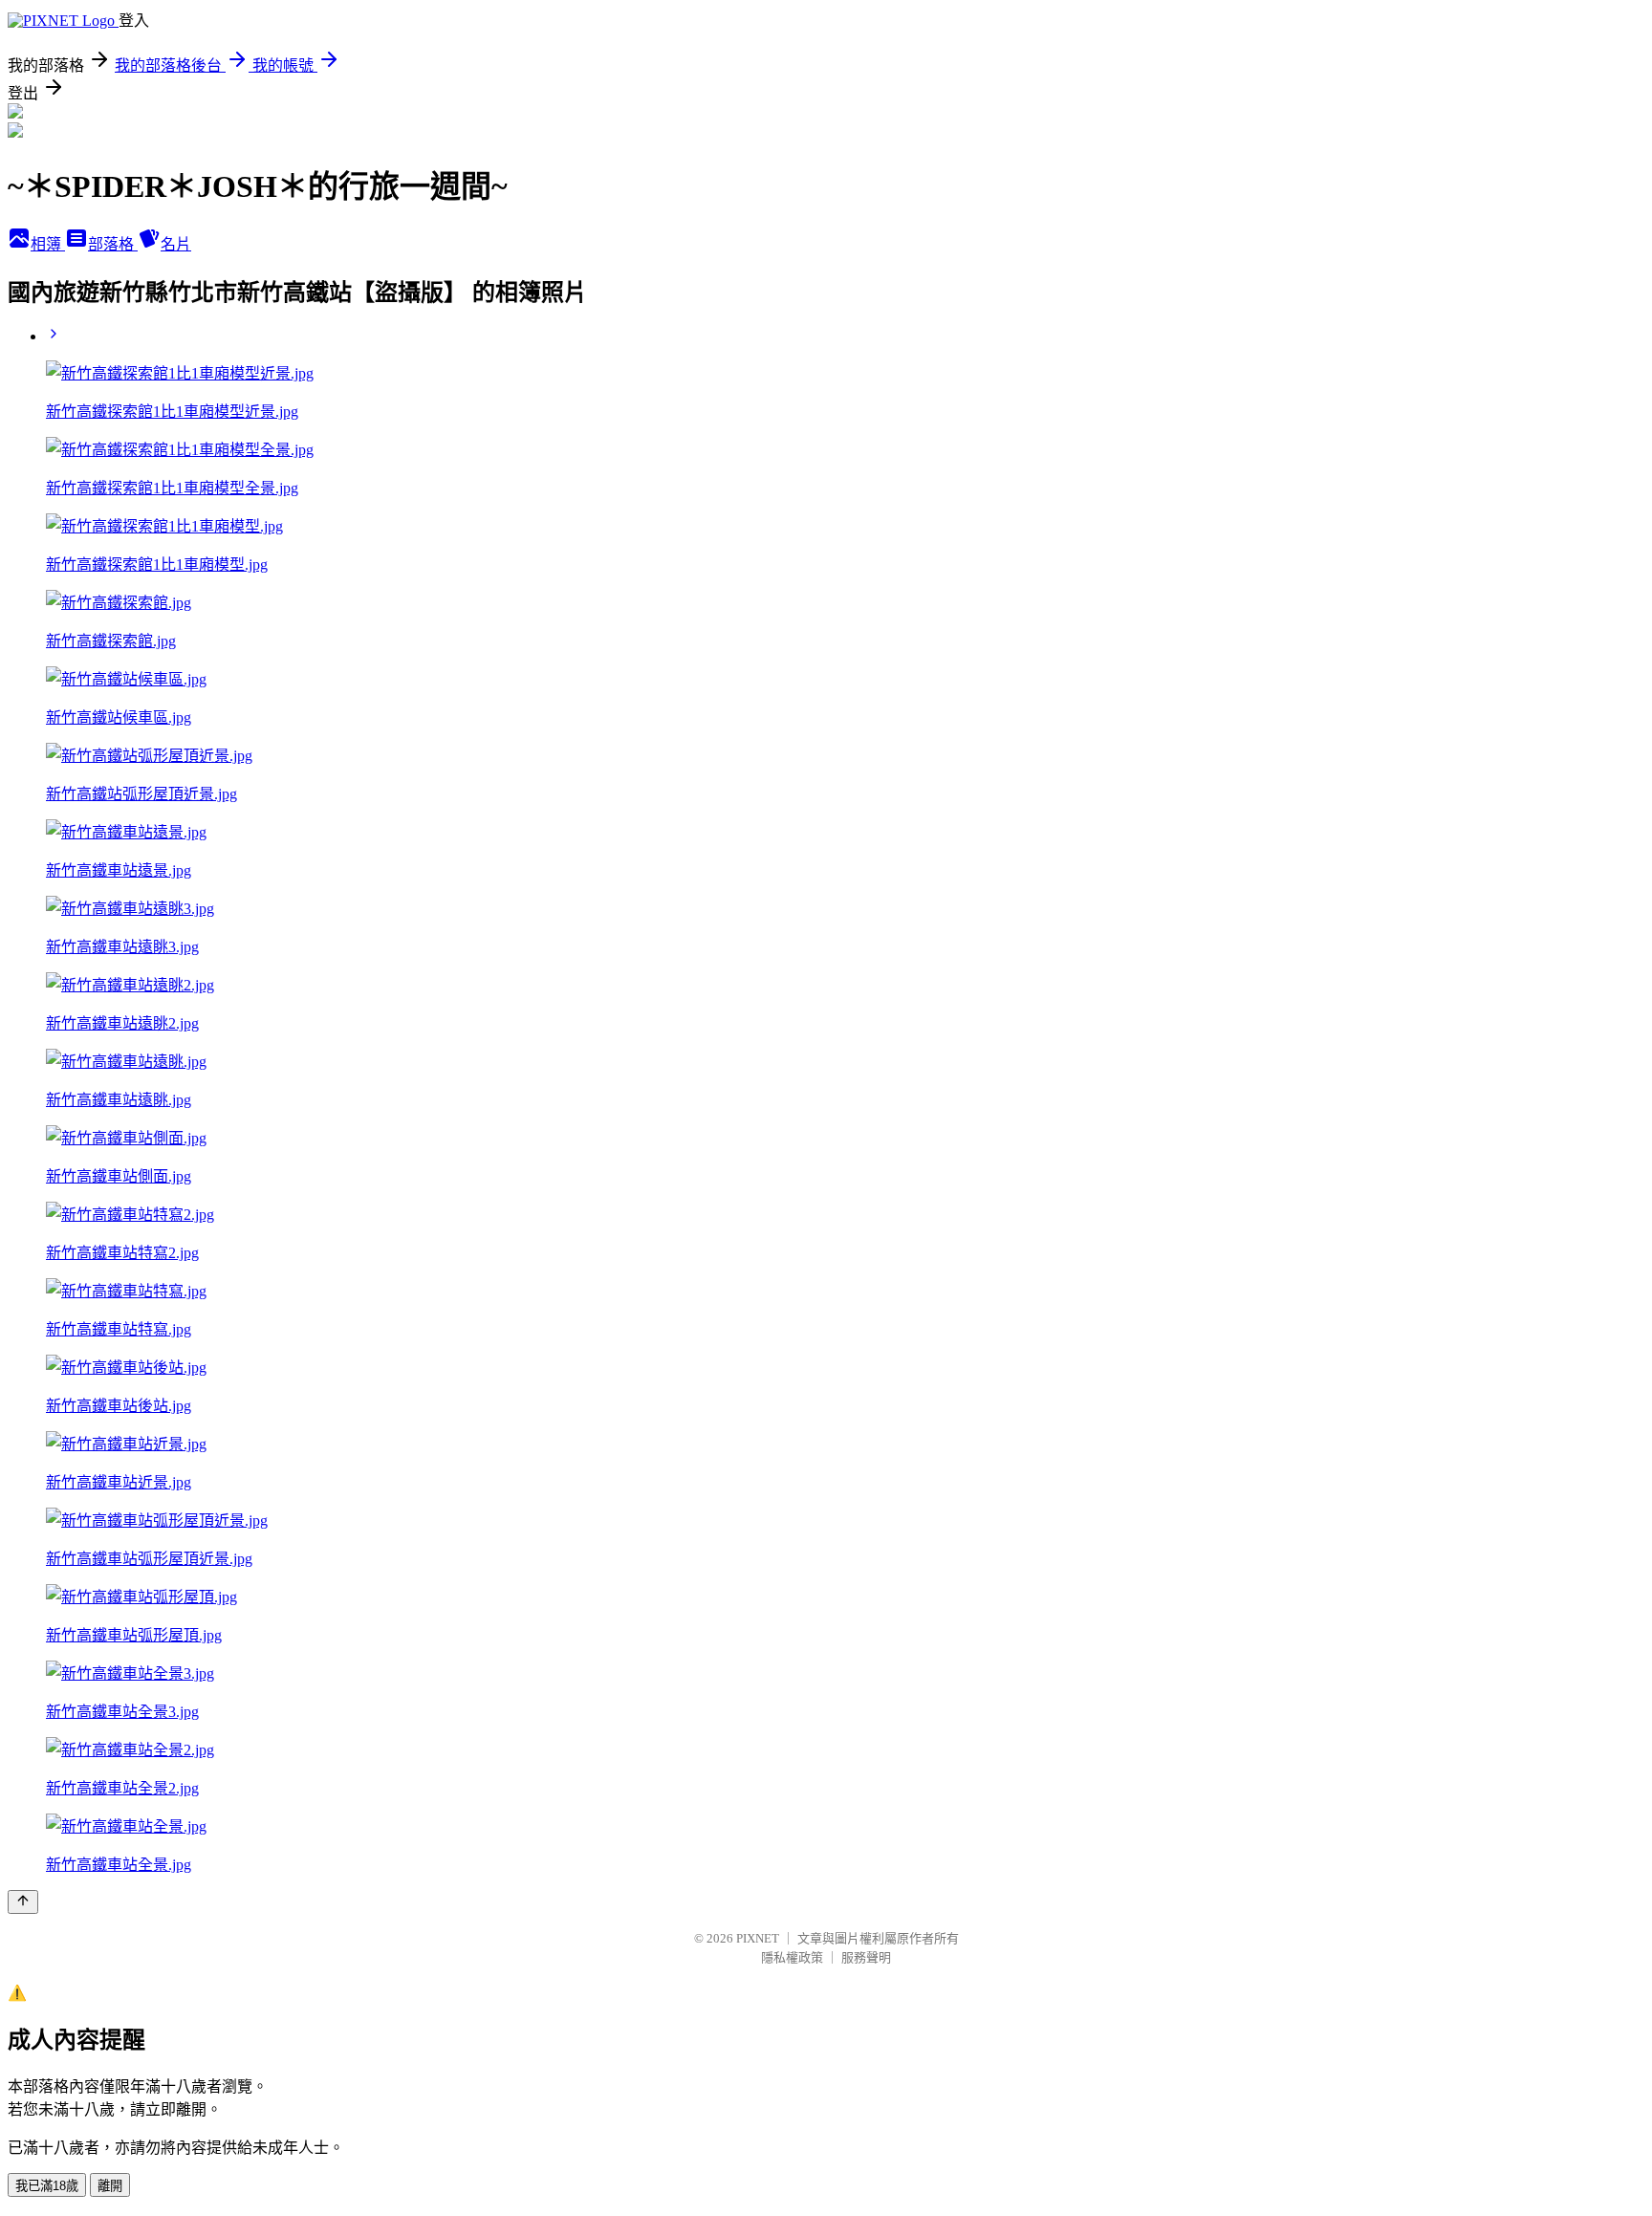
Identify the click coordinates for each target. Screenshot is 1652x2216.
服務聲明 (866, 1957)
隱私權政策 (792, 1957)
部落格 (113, 244)
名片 (176, 244)
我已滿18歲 (47, 2186)
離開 (110, 2186)
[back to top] (23, 1902)
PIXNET (758, 1938)
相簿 (48, 244)
